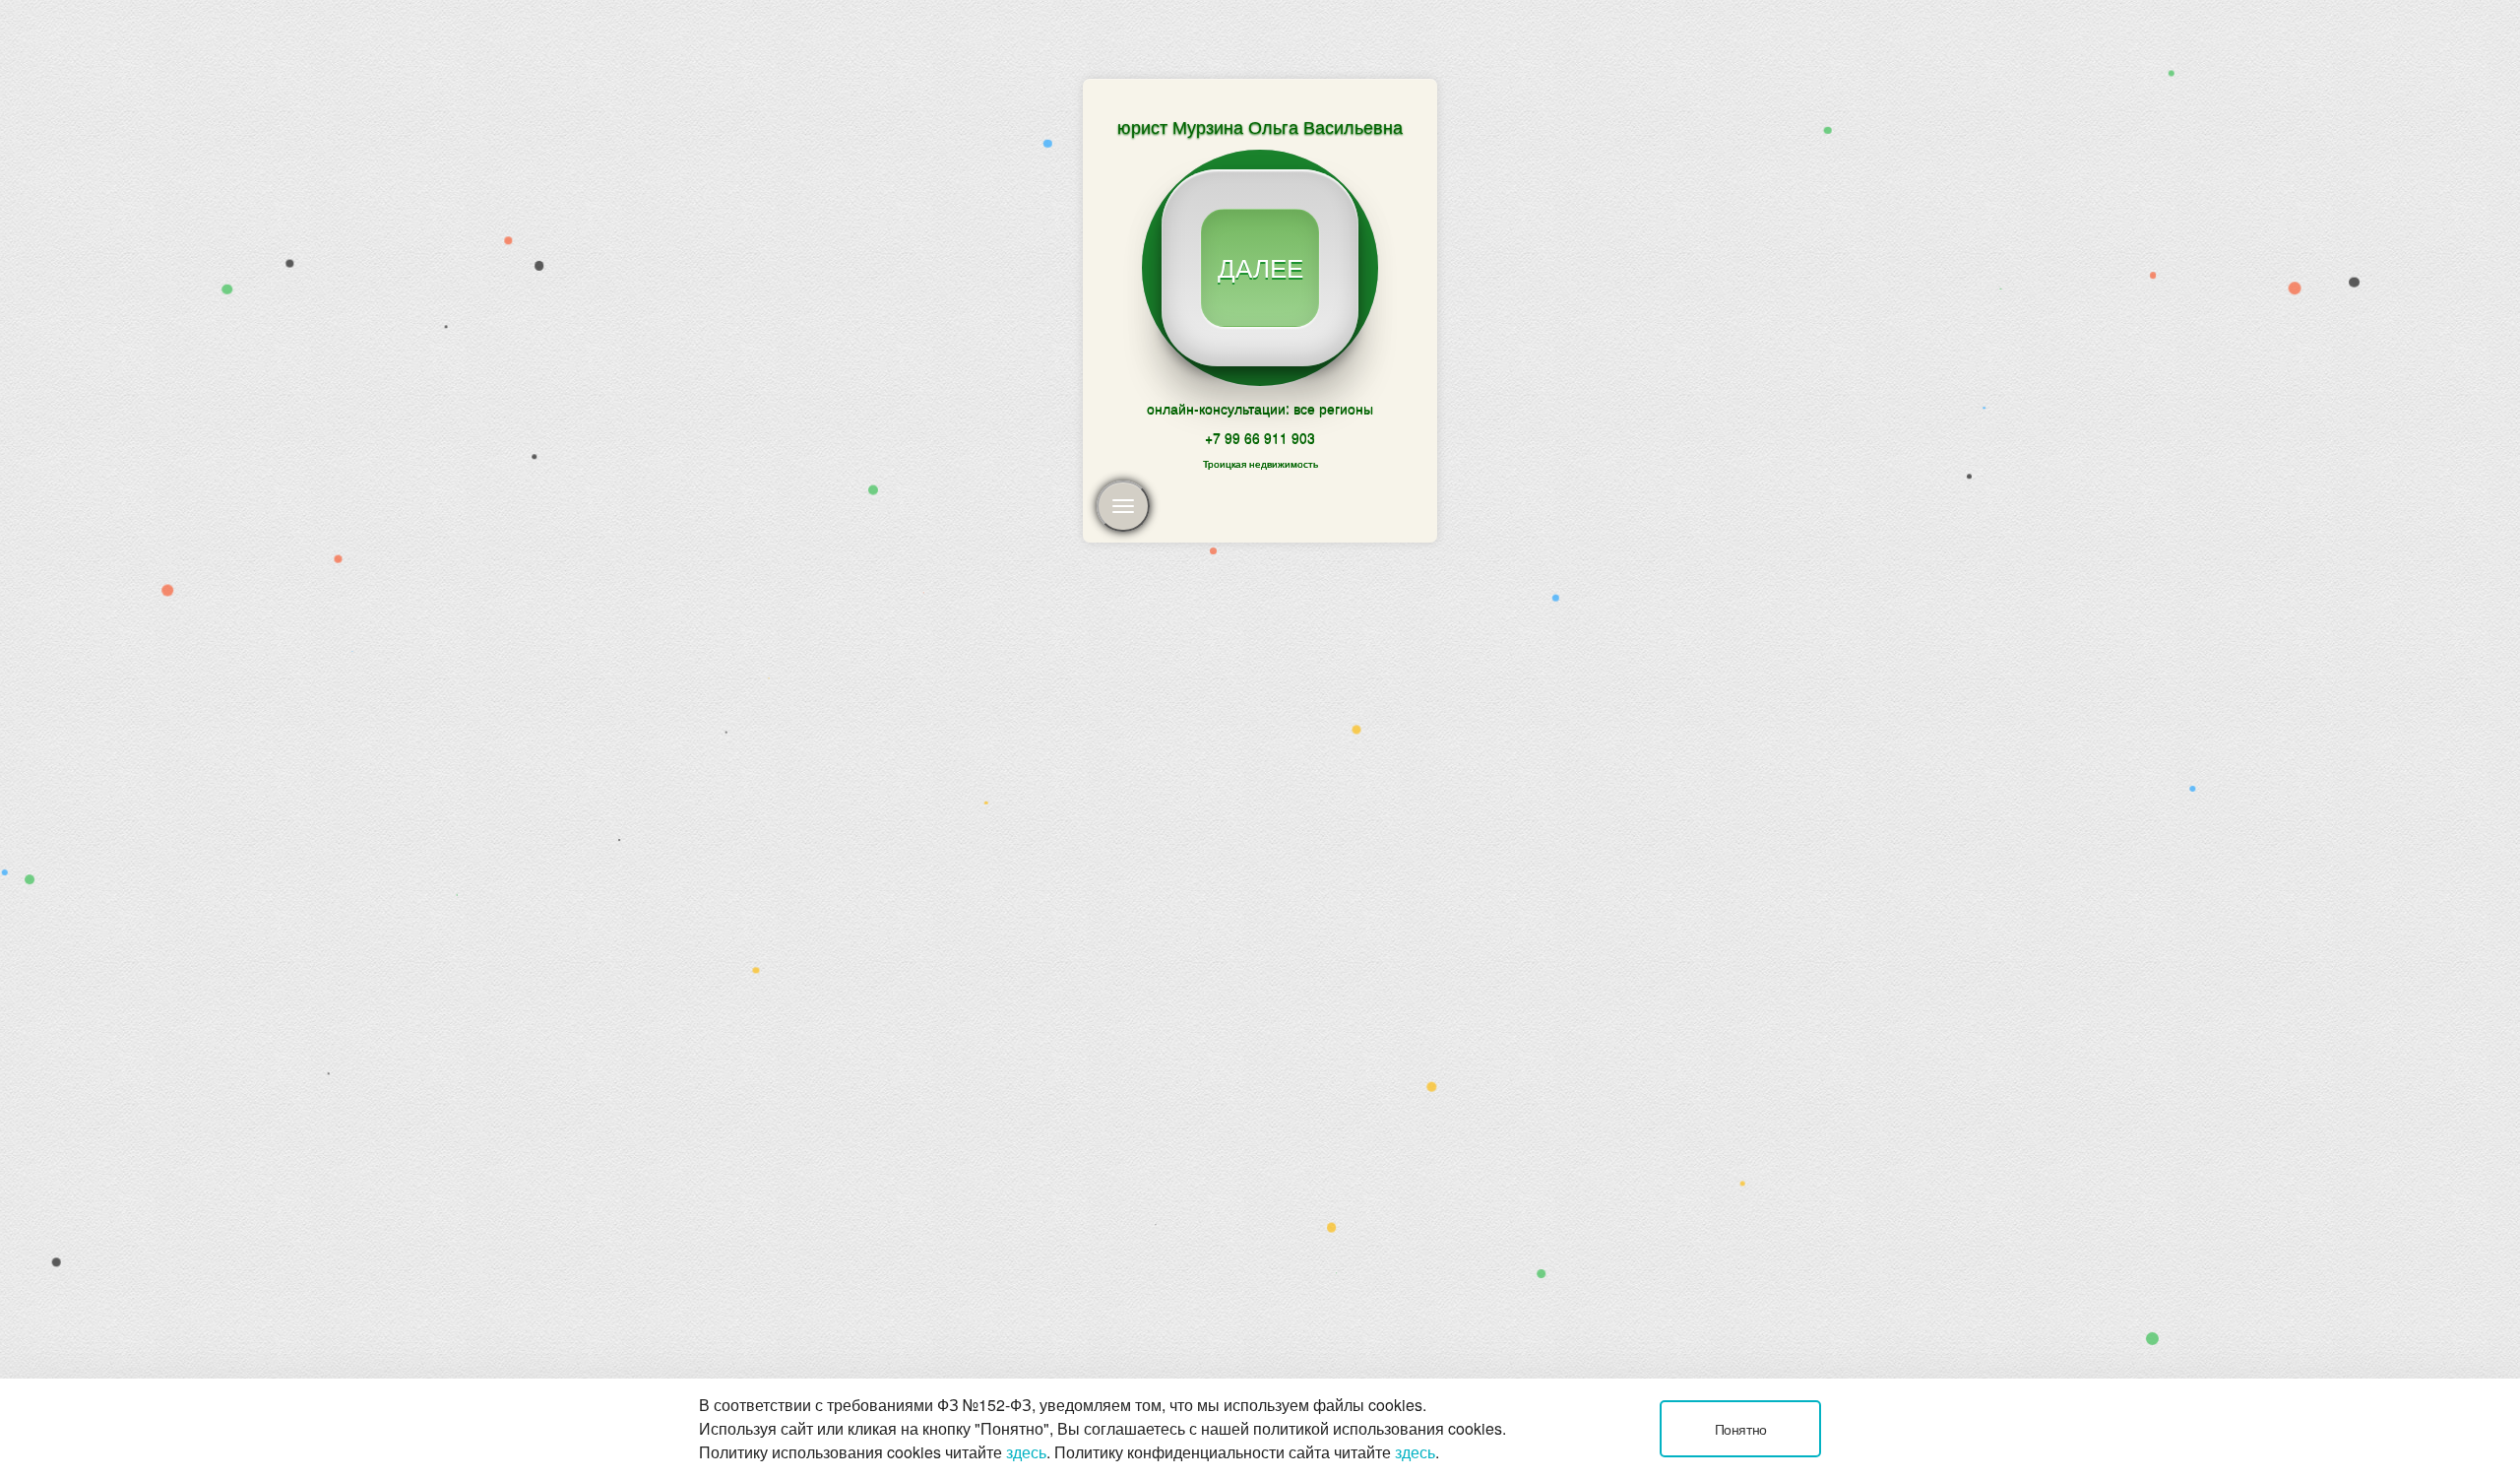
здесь (1026, 1452)
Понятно (1741, 1429)
